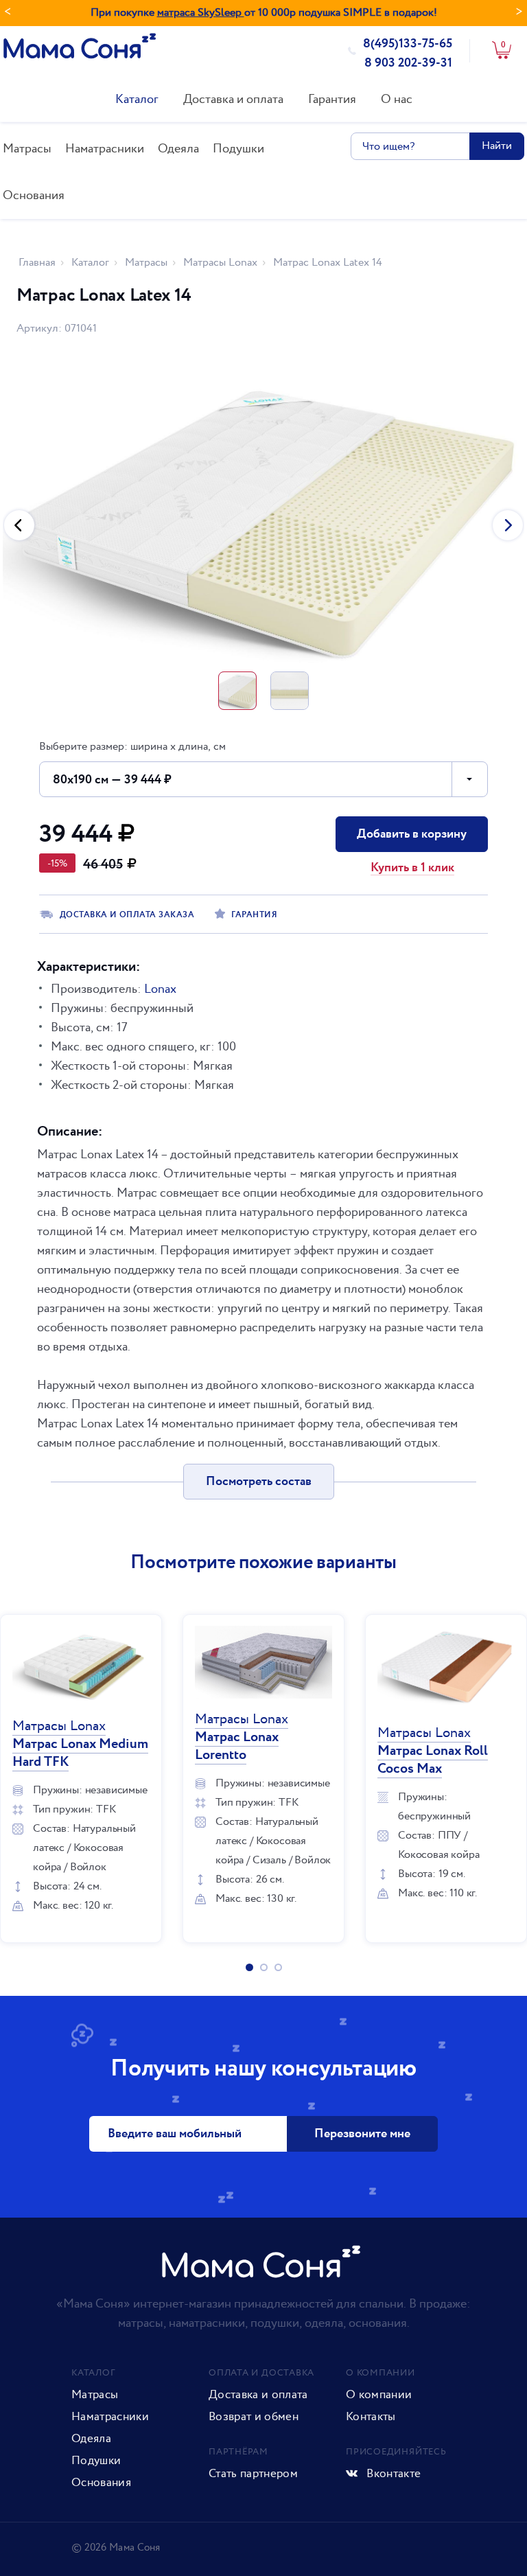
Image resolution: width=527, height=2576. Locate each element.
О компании (379, 2395)
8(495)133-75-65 (408, 44)
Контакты (371, 2417)
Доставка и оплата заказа (127, 915)
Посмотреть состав (259, 1482)
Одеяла (178, 149)
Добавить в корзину (412, 834)
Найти (497, 146)
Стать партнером (253, 2474)
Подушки (238, 149)
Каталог (137, 99)
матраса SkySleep (201, 13)
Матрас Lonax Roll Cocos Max (433, 1751)
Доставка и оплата (233, 99)
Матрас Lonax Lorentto (242, 1737)
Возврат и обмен (254, 2417)
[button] (19, 525)
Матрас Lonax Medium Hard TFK (80, 1744)
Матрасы (27, 149)
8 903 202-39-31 (408, 63)
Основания (34, 195)
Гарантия (332, 99)
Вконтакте (392, 2474)
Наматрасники (105, 149)
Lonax (160, 989)
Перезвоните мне (362, 2134)
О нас (397, 99)
